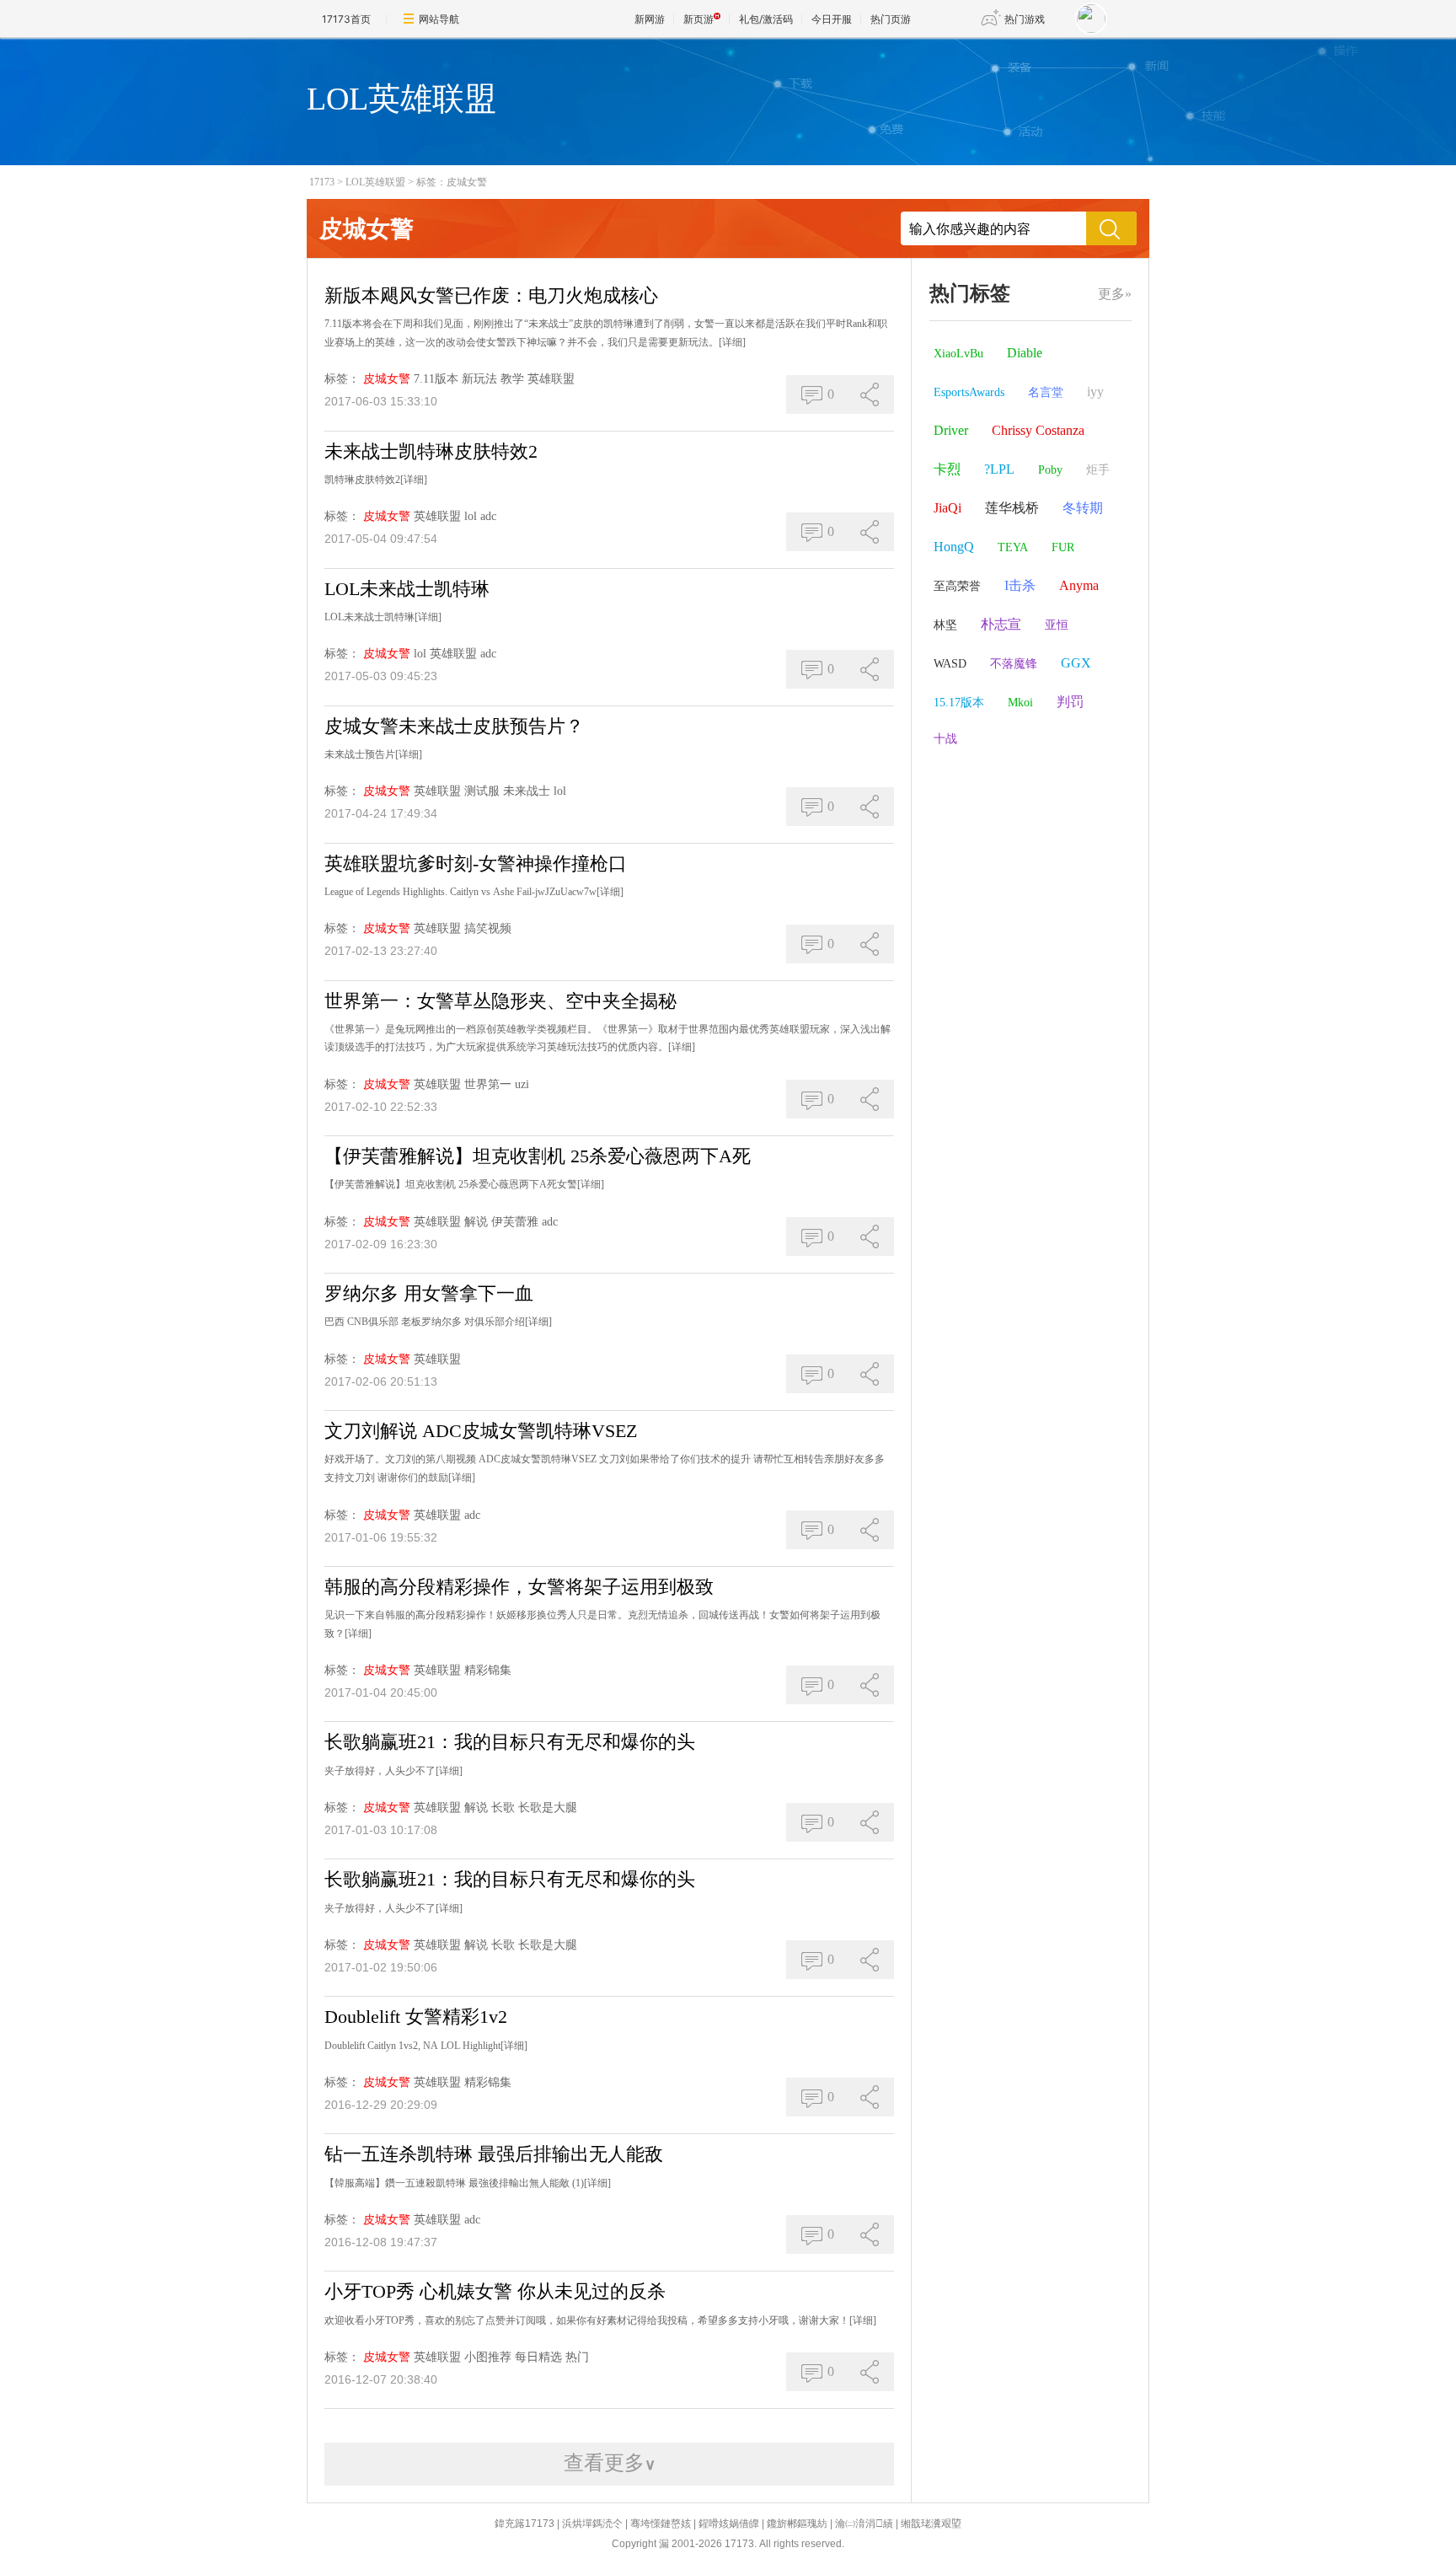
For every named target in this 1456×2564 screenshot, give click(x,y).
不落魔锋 (1014, 664)
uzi (522, 1084)
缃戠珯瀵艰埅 (931, 2524)
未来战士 (527, 791)
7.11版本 (436, 379)
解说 (476, 1222)
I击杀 (1020, 585)
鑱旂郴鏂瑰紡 (797, 2524)
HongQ (954, 547)
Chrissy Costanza (1038, 430)
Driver (951, 430)
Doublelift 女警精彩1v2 (416, 2017)
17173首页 (346, 19)
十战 (945, 739)
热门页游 (891, 19)
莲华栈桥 (1012, 508)
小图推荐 (488, 2357)
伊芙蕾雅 (515, 1222)
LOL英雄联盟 (375, 182)
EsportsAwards (969, 392)
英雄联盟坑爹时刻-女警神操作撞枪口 (476, 864)
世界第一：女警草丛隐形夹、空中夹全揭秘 (500, 1001)
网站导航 (439, 19)
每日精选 (538, 2357)
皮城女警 (387, 379)
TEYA (1013, 547)
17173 (322, 182)
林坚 (945, 625)
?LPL (999, 469)
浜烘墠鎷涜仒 (592, 2524)
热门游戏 (1025, 19)
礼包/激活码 (766, 19)
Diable (1025, 353)
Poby (1050, 470)
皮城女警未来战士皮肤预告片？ (454, 726)
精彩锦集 (488, 1670)
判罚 (1070, 702)
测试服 (482, 791)
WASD (950, 664)
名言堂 (1046, 392)
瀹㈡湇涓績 (864, 2524)
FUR (1063, 547)
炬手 (1098, 470)
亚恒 (1057, 625)
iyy (1095, 392)
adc (488, 516)
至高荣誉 (957, 586)
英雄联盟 (551, 379)
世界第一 (488, 1084)
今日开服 (832, 19)
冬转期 (1083, 508)
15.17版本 (959, 703)
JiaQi (947, 508)
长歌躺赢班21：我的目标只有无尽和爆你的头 (510, 1742)
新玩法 (479, 379)
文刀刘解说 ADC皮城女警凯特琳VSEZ (481, 1431)
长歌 (503, 1808)
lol (471, 516)
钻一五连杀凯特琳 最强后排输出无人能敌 (494, 2154)
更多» (1115, 294)
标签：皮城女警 (452, 182)
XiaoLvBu (958, 354)
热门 (577, 2357)
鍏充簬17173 (525, 2524)
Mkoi (1020, 703)
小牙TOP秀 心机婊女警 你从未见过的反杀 (495, 2291)
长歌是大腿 (548, 1808)
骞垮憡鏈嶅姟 (661, 2524)
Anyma (1079, 585)
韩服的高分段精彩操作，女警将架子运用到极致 (519, 1587)
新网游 (650, 19)
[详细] (732, 342)
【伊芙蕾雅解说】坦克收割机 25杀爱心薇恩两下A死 (538, 1156)
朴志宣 (1001, 624)
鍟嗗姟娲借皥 (729, 2524)
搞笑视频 (488, 928)
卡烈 (947, 469)
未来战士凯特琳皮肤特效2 (431, 451)
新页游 (699, 19)
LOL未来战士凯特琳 (407, 589)
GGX (1076, 663)
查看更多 (610, 2463)
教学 (512, 379)
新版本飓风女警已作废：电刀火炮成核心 (491, 295)
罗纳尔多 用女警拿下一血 (429, 1293)
